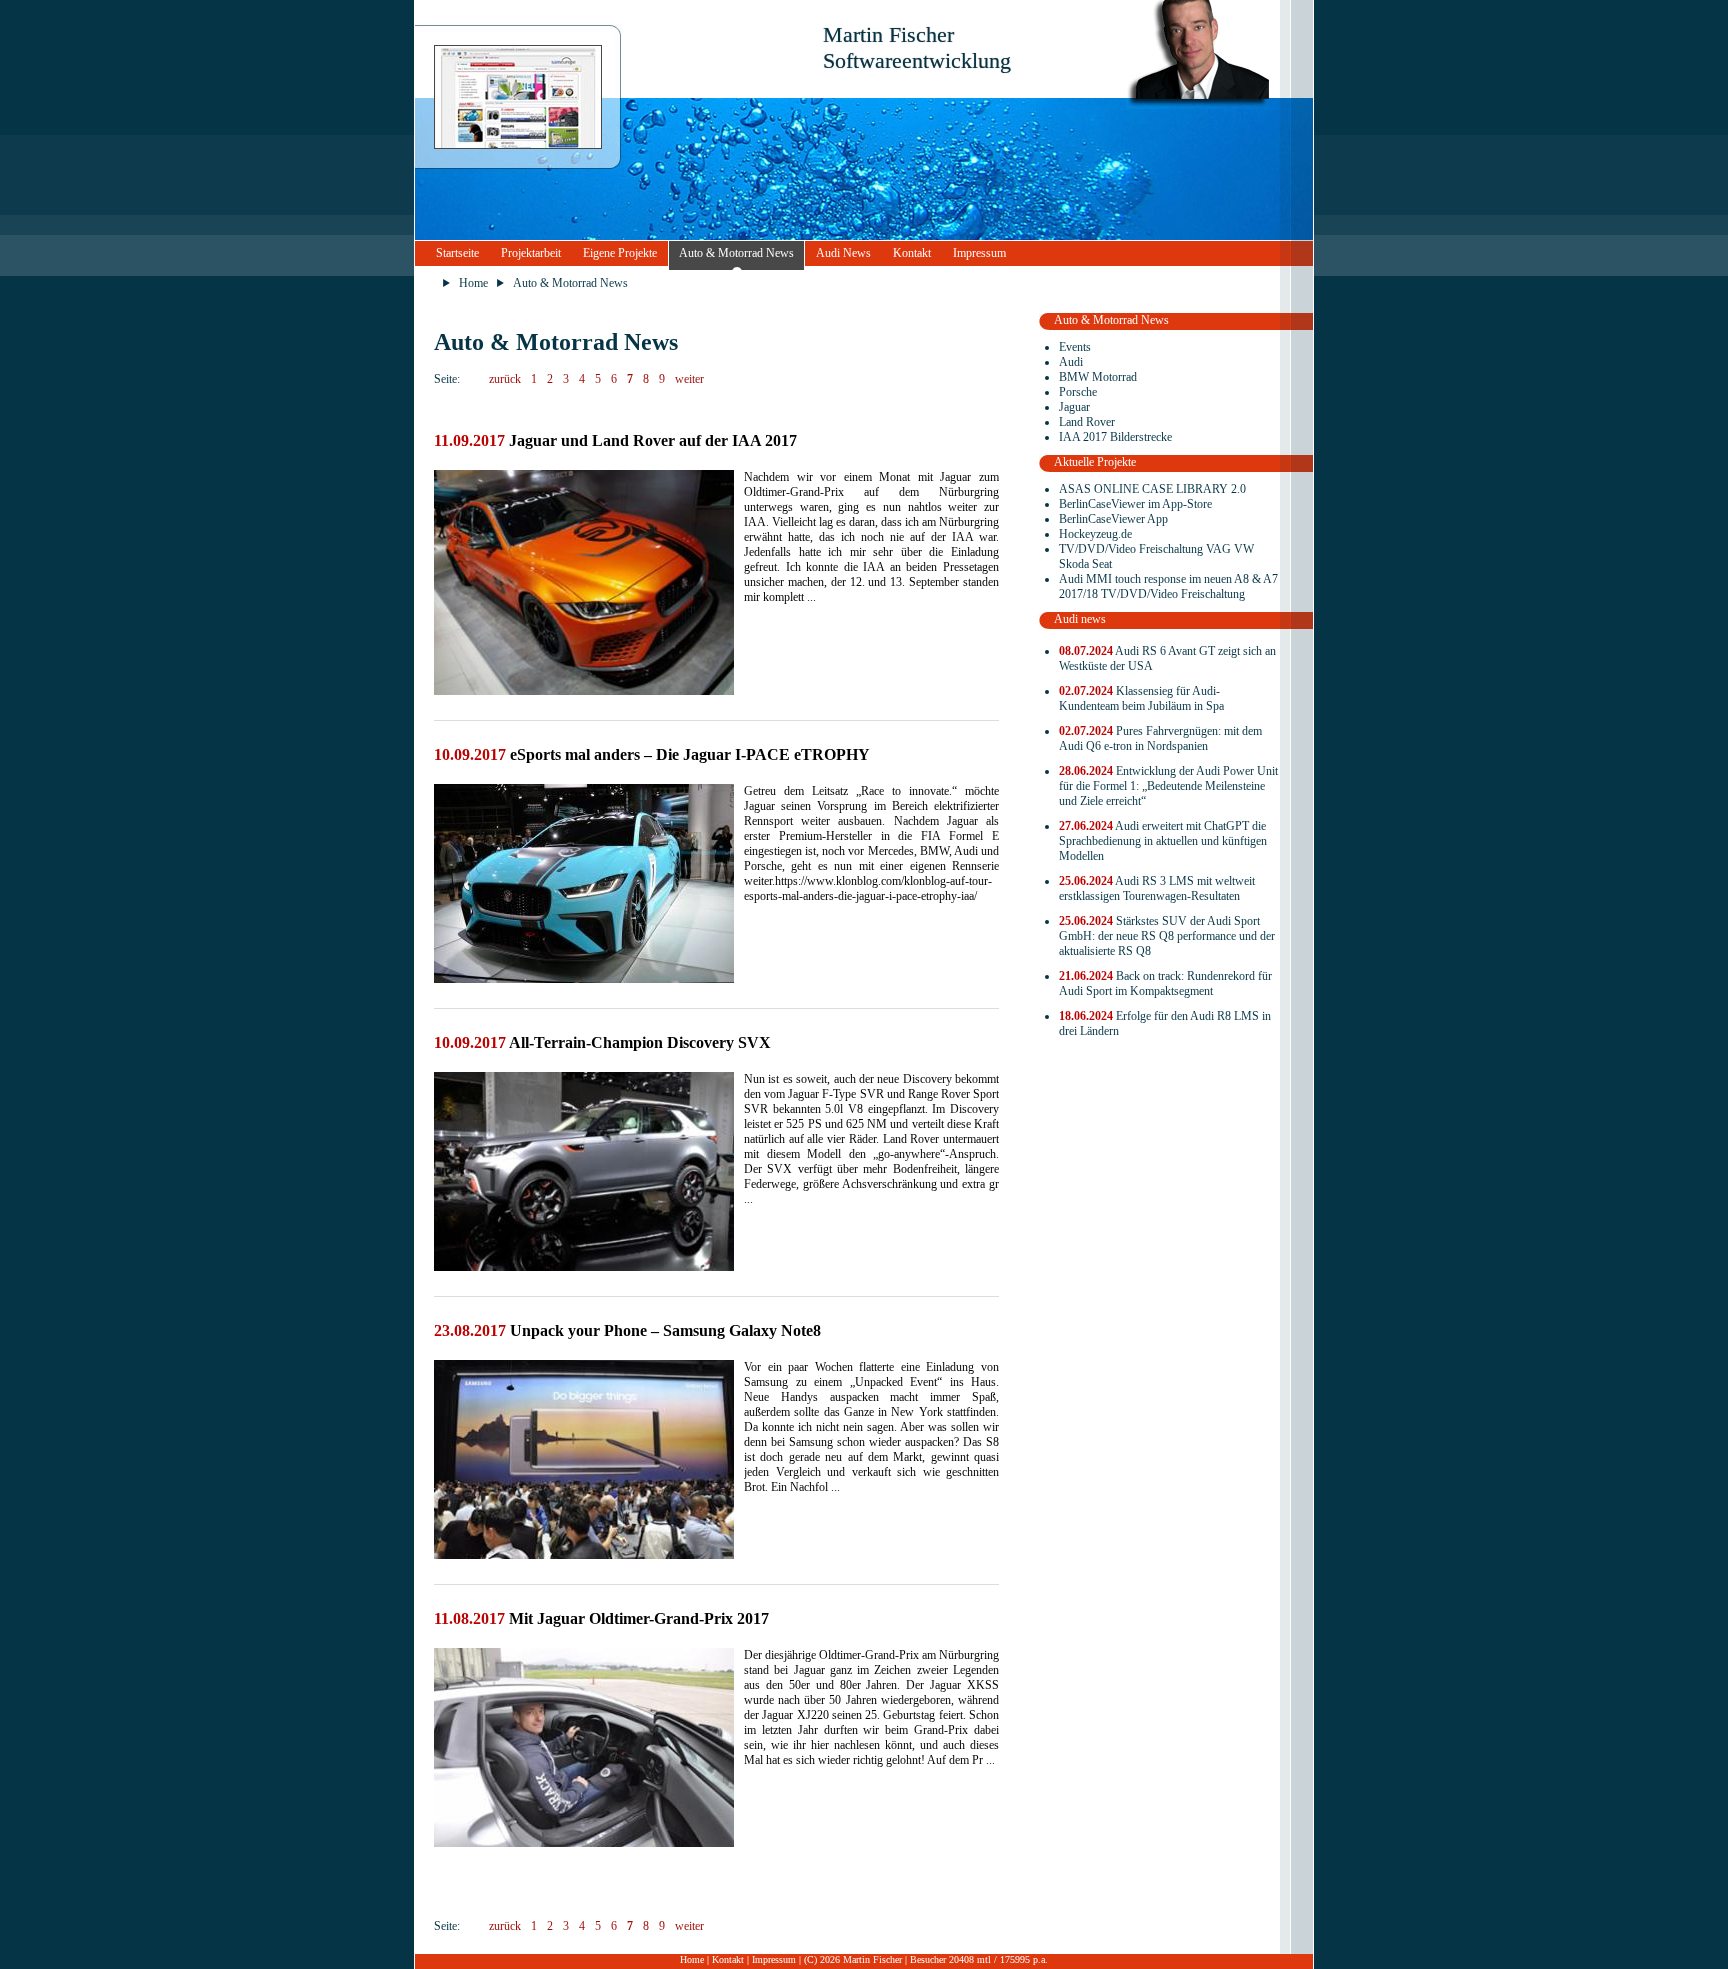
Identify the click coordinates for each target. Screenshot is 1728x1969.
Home (473, 283)
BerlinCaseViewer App (1113, 519)
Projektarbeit (531, 253)
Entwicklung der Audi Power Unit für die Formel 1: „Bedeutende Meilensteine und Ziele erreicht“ (1168, 786)
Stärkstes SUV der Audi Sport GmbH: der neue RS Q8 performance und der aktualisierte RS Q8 (1167, 936)
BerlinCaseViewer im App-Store (1135, 504)
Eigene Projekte (620, 253)
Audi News (843, 253)
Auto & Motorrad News (736, 253)
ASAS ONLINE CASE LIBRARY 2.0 (1152, 489)
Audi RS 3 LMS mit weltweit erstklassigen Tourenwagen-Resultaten (1157, 888)
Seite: (447, 379)
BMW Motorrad (1098, 377)
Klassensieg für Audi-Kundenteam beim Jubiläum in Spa (1141, 698)
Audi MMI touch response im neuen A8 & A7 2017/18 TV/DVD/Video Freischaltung (1168, 586)
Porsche (1078, 392)
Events (1075, 347)
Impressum (979, 253)
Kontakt (912, 253)
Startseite (457, 253)
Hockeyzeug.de (1095, 534)
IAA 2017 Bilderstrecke (1115, 437)
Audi (1071, 362)
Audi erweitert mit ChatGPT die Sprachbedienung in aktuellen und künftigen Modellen (1163, 841)
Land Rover (1087, 422)
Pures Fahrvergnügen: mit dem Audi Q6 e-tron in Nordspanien (1160, 738)
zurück (505, 379)
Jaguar (1074, 407)
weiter (689, 379)
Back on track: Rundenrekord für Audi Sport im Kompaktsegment (1165, 983)
